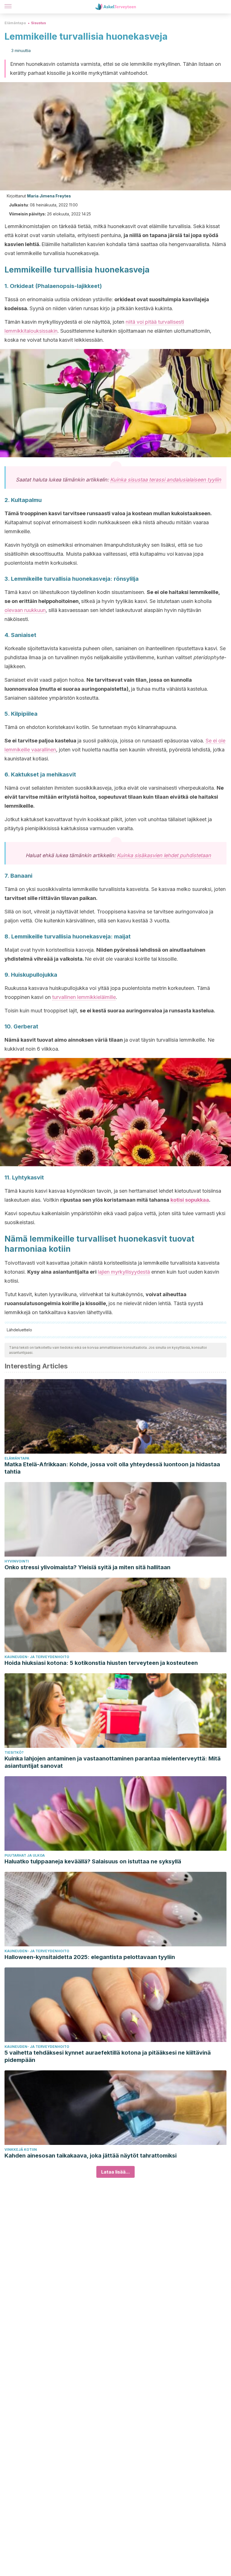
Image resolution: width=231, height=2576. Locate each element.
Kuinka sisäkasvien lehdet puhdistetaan (164, 855)
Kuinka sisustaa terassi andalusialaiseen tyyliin (166, 480)
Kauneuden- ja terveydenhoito (37, 1657)
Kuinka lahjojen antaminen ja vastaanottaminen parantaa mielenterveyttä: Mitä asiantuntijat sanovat (113, 1762)
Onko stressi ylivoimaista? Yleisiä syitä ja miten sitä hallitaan (87, 1567)
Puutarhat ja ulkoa (25, 1855)
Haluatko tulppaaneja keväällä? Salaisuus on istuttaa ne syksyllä (93, 1861)
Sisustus (38, 23)
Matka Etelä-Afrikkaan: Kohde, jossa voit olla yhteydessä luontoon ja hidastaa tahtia (112, 1468)
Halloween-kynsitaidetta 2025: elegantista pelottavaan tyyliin (90, 1957)
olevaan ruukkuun (25, 610)
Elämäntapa (15, 23)
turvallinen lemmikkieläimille (84, 997)
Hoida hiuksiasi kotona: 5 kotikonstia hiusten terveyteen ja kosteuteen (101, 1663)
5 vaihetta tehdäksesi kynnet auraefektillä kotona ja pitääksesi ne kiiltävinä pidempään (108, 2056)
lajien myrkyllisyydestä (124, 1272)
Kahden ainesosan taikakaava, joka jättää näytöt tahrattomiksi (91, 2156)
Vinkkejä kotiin (21, 2150)
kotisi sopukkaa (190, 1200)
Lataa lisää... (115, 2172)
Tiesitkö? (14, 1752)
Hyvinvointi (17, 1561)
